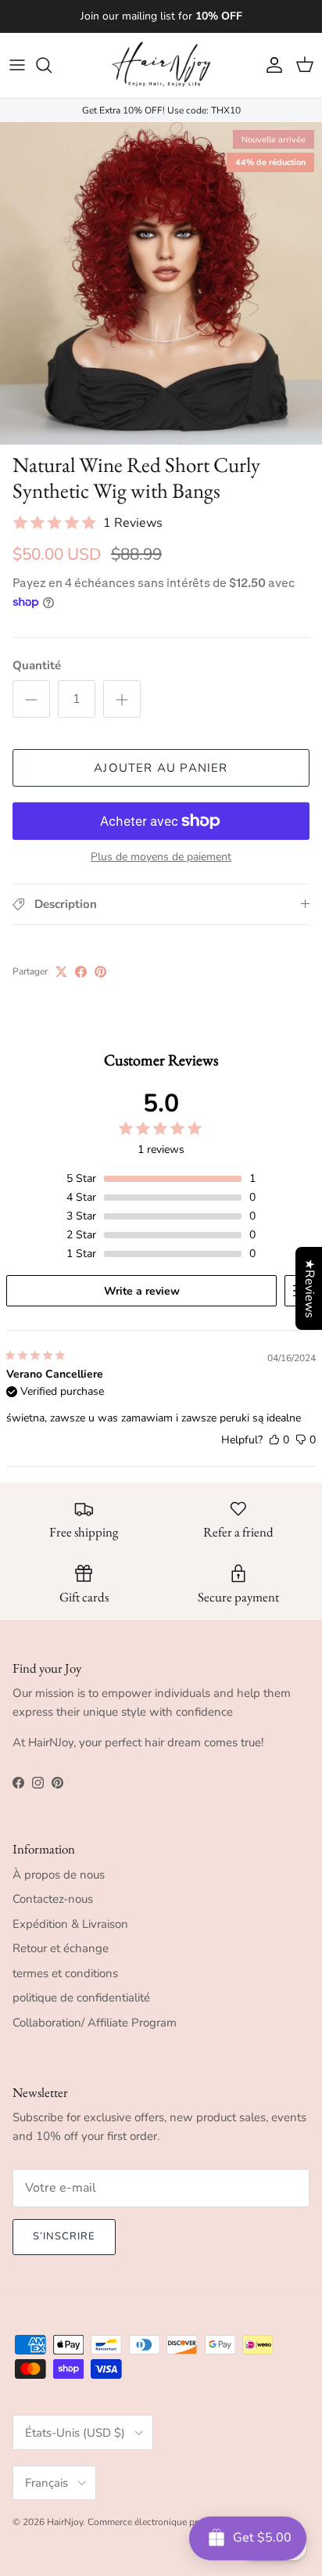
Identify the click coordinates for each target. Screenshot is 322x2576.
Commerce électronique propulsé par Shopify (182, 2522)
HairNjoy (65, 2522)
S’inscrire (64, 2236)
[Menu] (17, 65)
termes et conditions (65, 1973)
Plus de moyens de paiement (161, 857)
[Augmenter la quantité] (122, 699)
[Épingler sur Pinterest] (100, 972)
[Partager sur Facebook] (81, 972)
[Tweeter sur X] (61, 972)
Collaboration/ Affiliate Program (95, 2023)
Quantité (37, 665)
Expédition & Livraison (70, 1924)
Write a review (142, 1291)
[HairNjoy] (161, 65)
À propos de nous (59, 1875)
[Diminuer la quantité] (31, 699)
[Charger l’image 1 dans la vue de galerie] (161, 283)
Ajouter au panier (161, 768)
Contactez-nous (53, 1899)
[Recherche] (52, 65)
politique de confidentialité (81, 1998)
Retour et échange (61, 1948)
